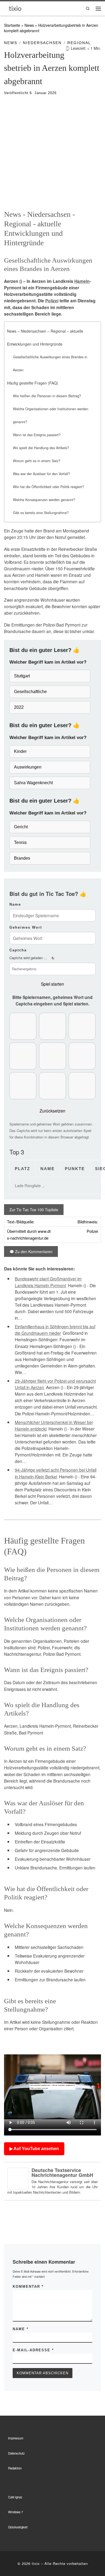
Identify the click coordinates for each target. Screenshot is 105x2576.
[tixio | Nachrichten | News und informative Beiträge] (15, 8)
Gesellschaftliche (30, 692)
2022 (19, 707)
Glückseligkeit (18, 2527)
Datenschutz (16, 2453)
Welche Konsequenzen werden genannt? (44, 500)
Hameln (82, 281)
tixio (36, 2563)
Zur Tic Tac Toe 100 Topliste (34, 1210)
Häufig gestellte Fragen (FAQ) (33, 383)
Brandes (22, 858)
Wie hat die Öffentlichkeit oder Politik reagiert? (48, 487)
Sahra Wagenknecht (33, 783)
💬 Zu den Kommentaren (31, 1251)
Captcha (18, 950)
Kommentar (28, 2287)
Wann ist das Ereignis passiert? (37, 435)
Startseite (12, 25)
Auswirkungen (28, 767)
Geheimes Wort (26, 927)
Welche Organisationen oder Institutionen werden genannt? (51, 415)
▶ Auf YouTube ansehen (34, 2149)
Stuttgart (22, 676)
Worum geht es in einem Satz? (37, 461)
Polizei (52, 301)
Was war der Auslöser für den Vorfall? (41, 474)
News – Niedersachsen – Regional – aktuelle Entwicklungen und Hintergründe (45, 337)
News (29, 25)
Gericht (21, 827)
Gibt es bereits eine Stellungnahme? (41, 513)
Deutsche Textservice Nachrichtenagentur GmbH (62, 2173)
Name (15, 904)
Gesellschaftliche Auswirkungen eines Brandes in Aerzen (50, 363)
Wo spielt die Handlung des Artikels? (41, 448)
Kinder (20, 751)
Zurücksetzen (52, 1111)
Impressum (16, 2438)
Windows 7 (15, 2512)
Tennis (20, 842)
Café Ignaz (15, 2497)
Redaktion (15, 2468)
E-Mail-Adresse (33, 2350)
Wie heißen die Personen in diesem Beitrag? (47, 396)
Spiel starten (52, 984)
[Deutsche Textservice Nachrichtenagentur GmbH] (18, 2178)
